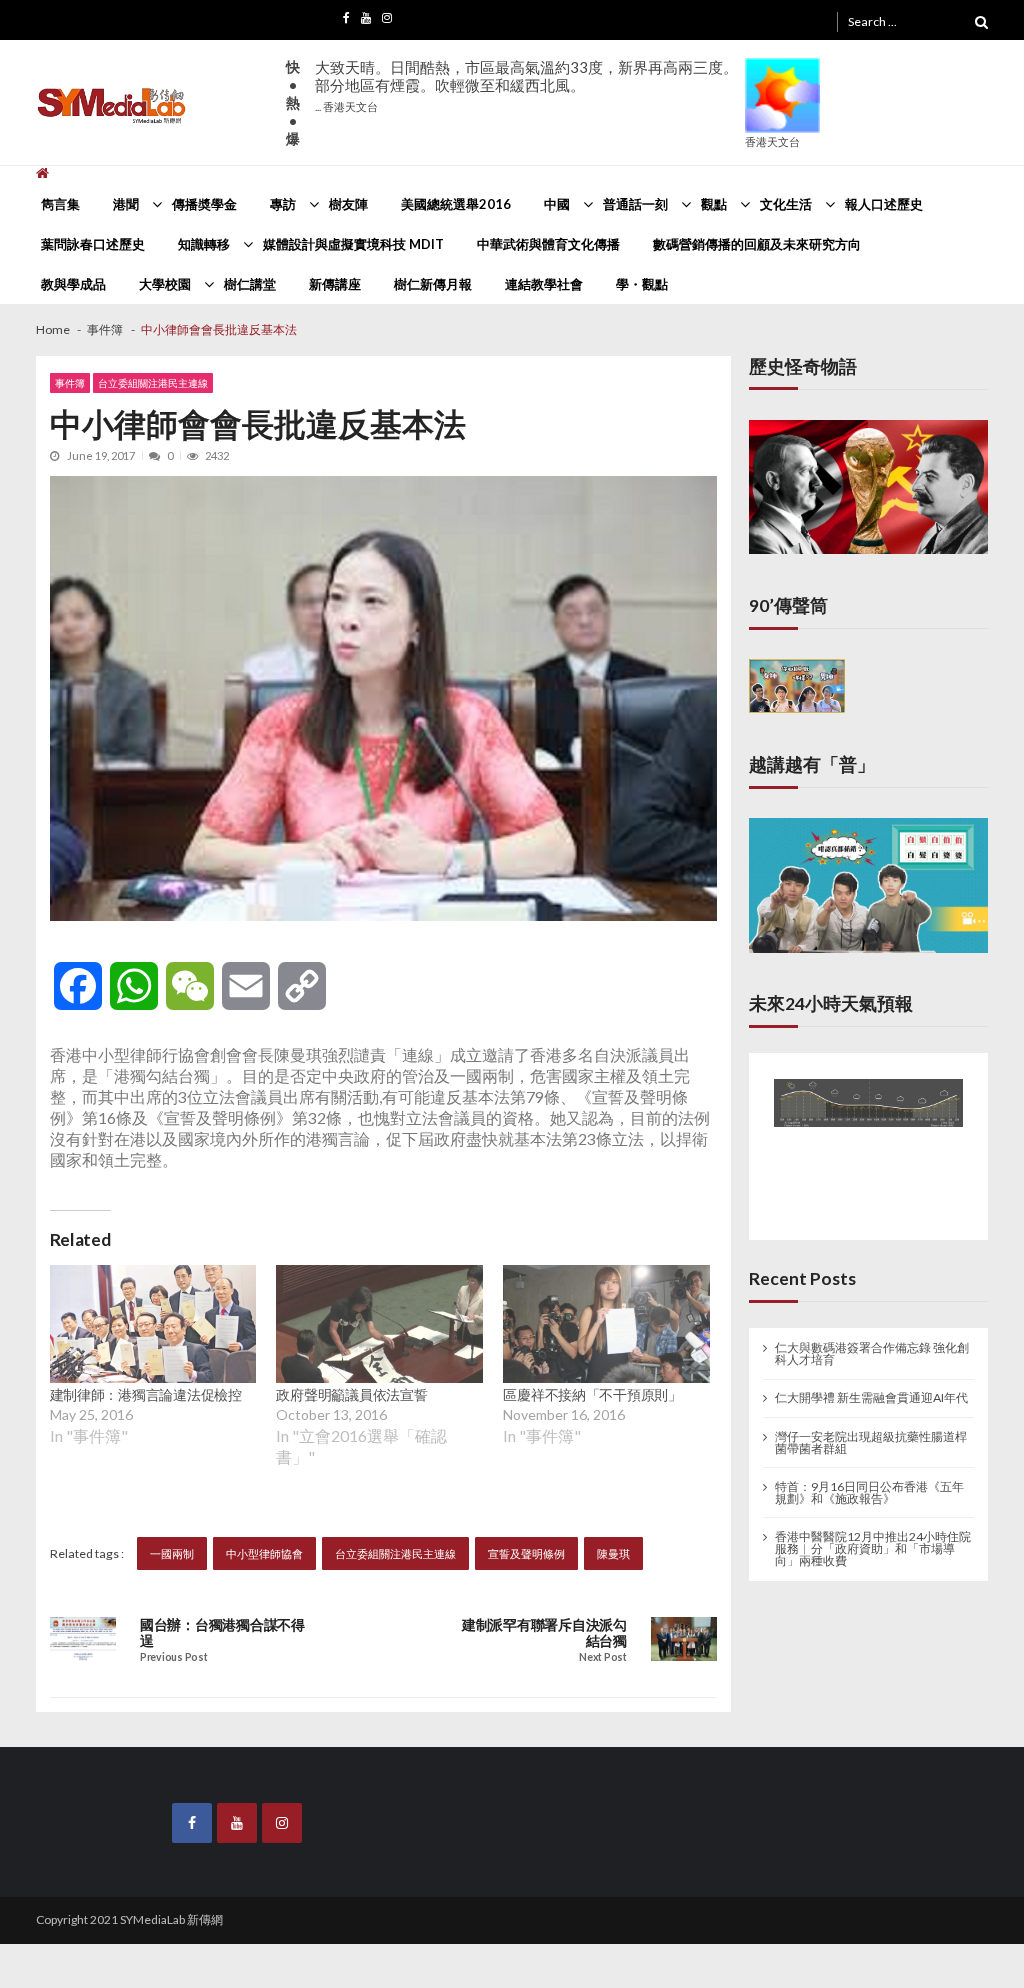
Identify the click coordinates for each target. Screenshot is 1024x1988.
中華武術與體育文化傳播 (548, 244)
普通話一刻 (635, 204)
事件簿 (70, 383)
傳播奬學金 (204, 204)
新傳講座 (335, 284)
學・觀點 (642, 284)
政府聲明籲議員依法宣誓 (351, 1394)
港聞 (126, 204)
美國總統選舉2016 (456, 204)
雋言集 (60, 204)
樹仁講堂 (250, 284)
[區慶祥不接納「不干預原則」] (606, 1324)
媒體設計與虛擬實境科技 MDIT (353, 244)
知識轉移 (204, 244)
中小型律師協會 (264, 1553)
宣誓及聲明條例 (526, 1553)
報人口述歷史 (884, 204)
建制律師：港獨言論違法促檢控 (146, 1394)
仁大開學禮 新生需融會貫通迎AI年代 (871, 1386)
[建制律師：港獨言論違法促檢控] (153, 1324)
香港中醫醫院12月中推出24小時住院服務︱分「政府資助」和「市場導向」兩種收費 (873, 1536)
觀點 (714, 204)
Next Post (602, 1657)
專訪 (283, 204)
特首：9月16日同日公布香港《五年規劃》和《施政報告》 (869, 1480)
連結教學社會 (544, 284)
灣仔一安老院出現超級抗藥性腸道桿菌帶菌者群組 (871, 1430)
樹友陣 (348, 204)
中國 (557, 204)
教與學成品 (73, 284)
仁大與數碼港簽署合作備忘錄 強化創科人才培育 (872, 1342)
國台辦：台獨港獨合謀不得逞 (222, 1633)
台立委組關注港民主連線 (153, 383)
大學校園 (165, 284)
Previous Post (173, 1657)
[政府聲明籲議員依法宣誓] (379, 1324)
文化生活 (786, 204)
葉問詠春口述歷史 (93, 244)
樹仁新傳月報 (433, 284)
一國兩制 (172, 1553)
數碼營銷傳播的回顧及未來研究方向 (757, 244)
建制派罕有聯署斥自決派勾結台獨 (544, 1633)
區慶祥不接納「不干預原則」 (592, 1394)
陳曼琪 (613, 1553)
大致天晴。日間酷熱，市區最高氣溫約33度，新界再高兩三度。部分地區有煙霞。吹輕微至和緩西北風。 (526, 85)
